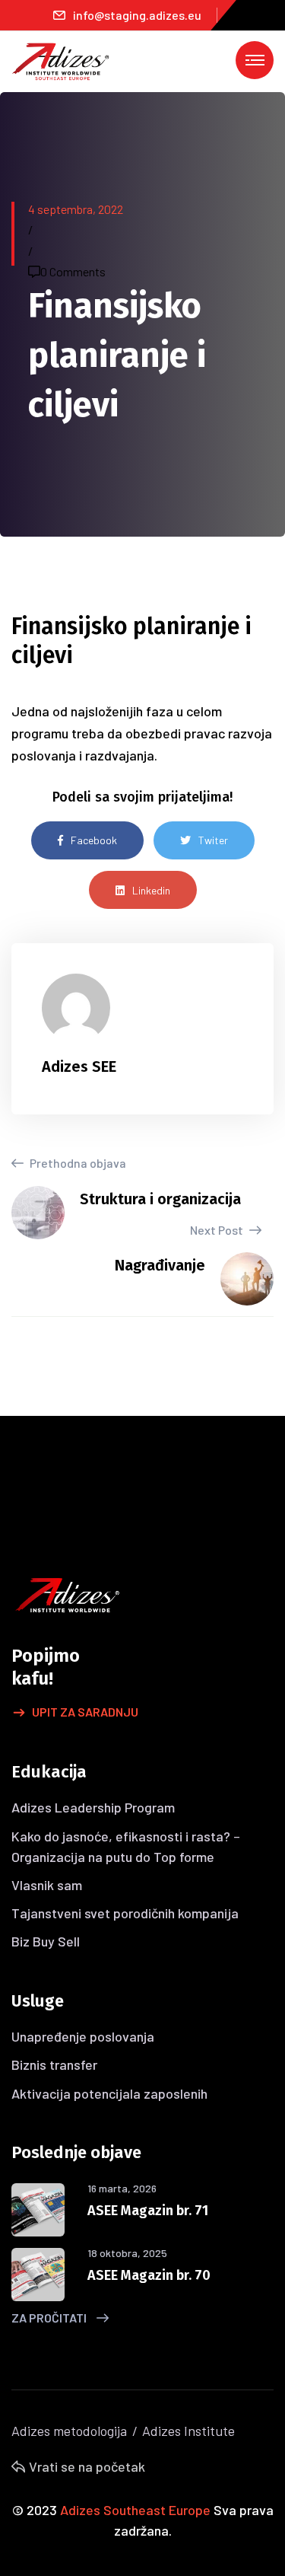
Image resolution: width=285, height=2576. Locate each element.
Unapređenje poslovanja (83, 2036)
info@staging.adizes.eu (137, 15)
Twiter (213, 840)
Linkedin (151, 890)
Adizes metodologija (69, 2431)
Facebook (94, 840)
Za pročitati (50, 2318)
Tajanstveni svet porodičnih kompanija (125, 1913)
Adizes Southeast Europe (135, 2510)
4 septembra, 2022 (76, 209)
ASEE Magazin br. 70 (149, 2275)
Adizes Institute (188, 2431)
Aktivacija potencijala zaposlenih (109, 2093)
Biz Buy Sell (46, 1941)
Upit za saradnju (85, 1712)
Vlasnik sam (47, 1885)
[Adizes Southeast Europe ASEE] (61, 60)
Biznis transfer (54, 2064)
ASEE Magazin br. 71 (148, 2211)
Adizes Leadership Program (93, 1807)
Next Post (218, 1230)
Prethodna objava (77, 1163)
